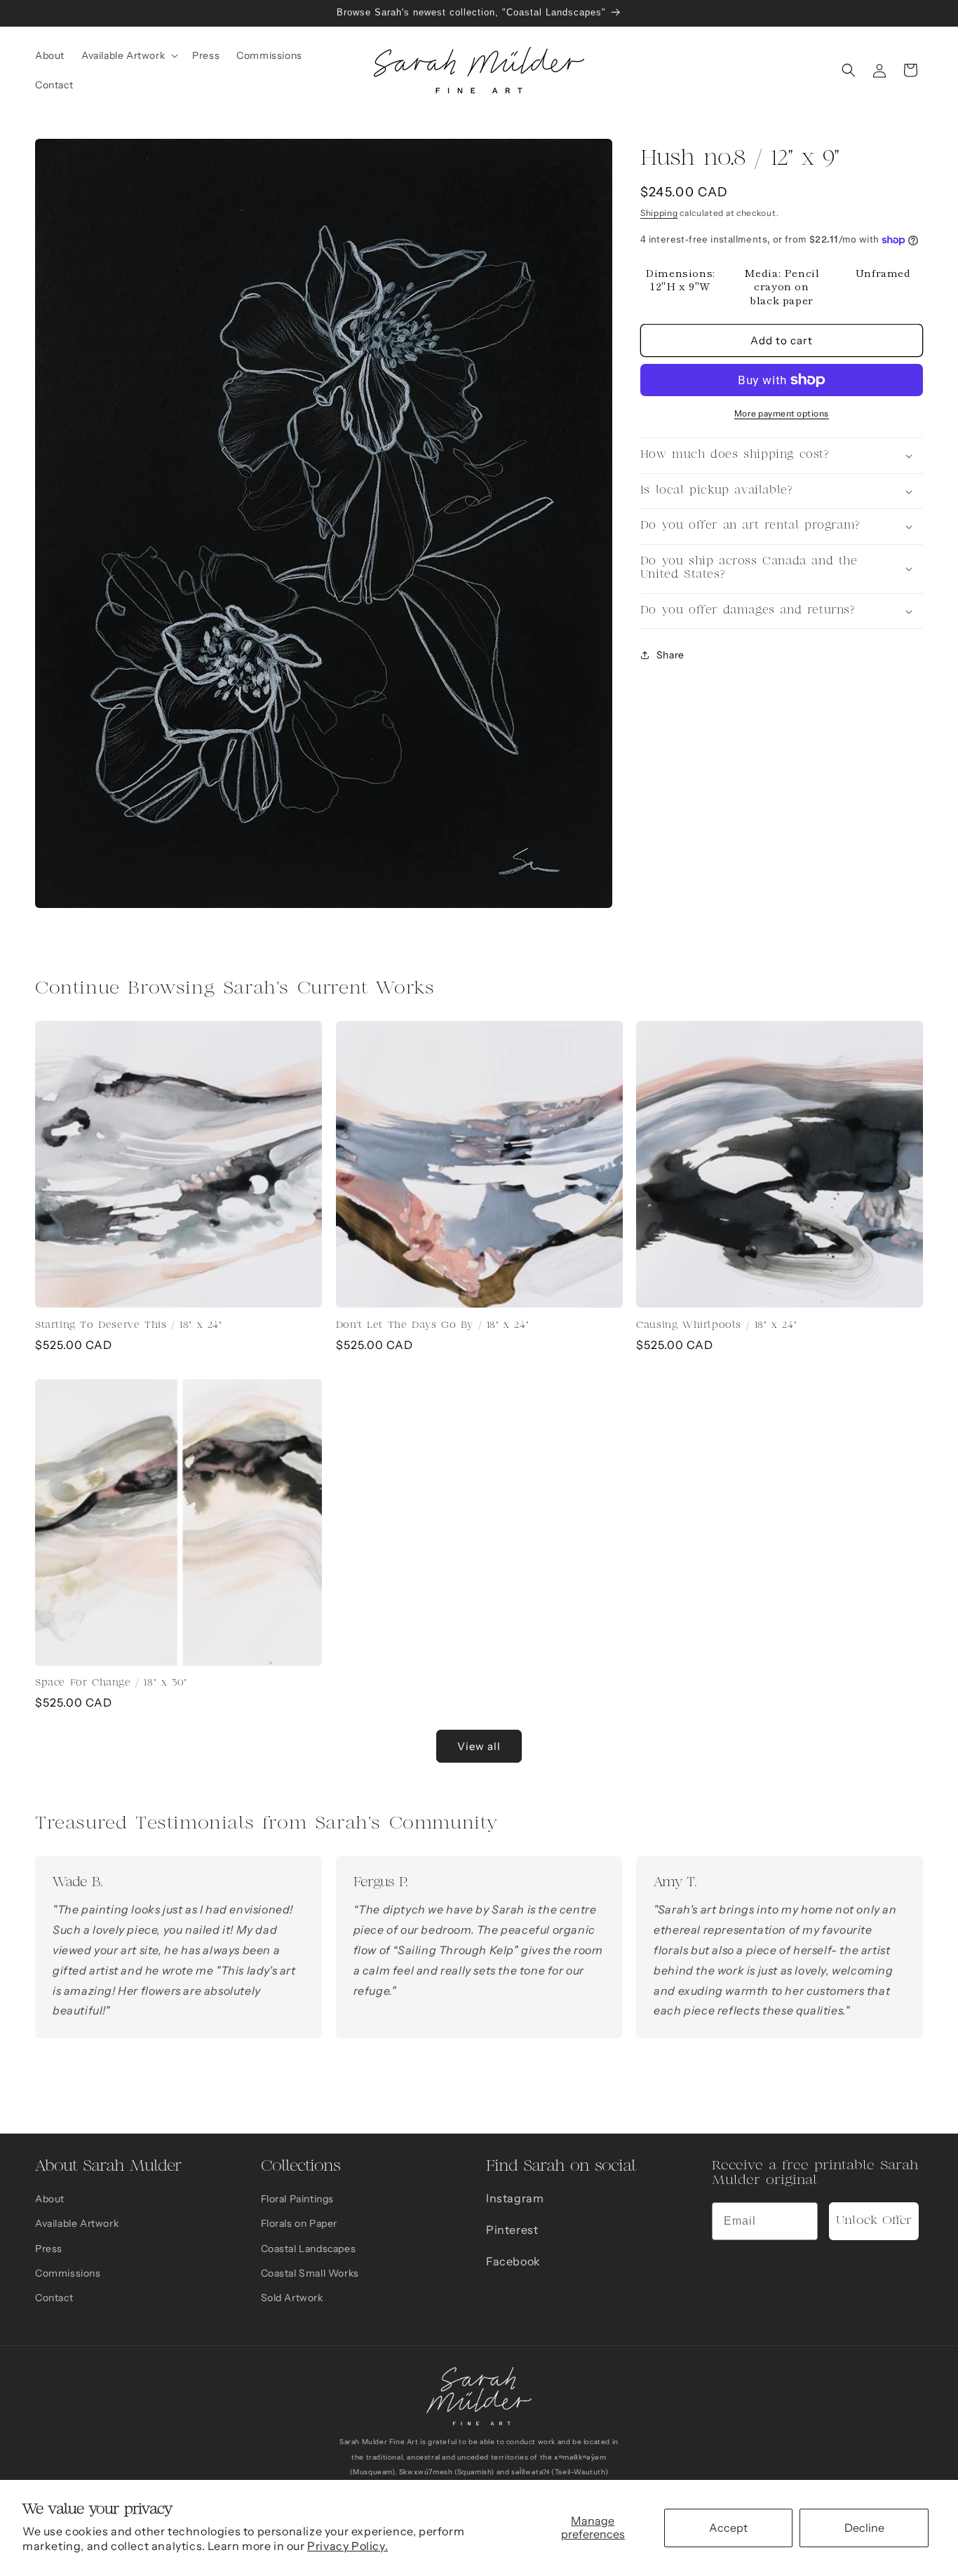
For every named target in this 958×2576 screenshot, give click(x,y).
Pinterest (512, 2230)
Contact (54, 2298)
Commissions (68, 2273)
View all (479, 1746)
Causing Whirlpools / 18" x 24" (716, 1325)
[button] (128, 55)
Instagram (515, 2198)
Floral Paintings (298, 2199)
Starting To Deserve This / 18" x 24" (129, 1325)
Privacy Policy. (348, 2546)
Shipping (659, 213)
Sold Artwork (292, 2298)
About (50, 2199)
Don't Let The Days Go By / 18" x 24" (433, 1325)
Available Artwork (77, 2224)
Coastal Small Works (310, 2273)
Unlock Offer (874, 2221)
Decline (864, 2528)
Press (49, 2249)
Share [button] (670, 655)
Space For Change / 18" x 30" (111, 1683)
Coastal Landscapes (309, 2249)
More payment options (782, 413)
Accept (728, 2528)
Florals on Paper (299, 2224)
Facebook (513, 2261)
